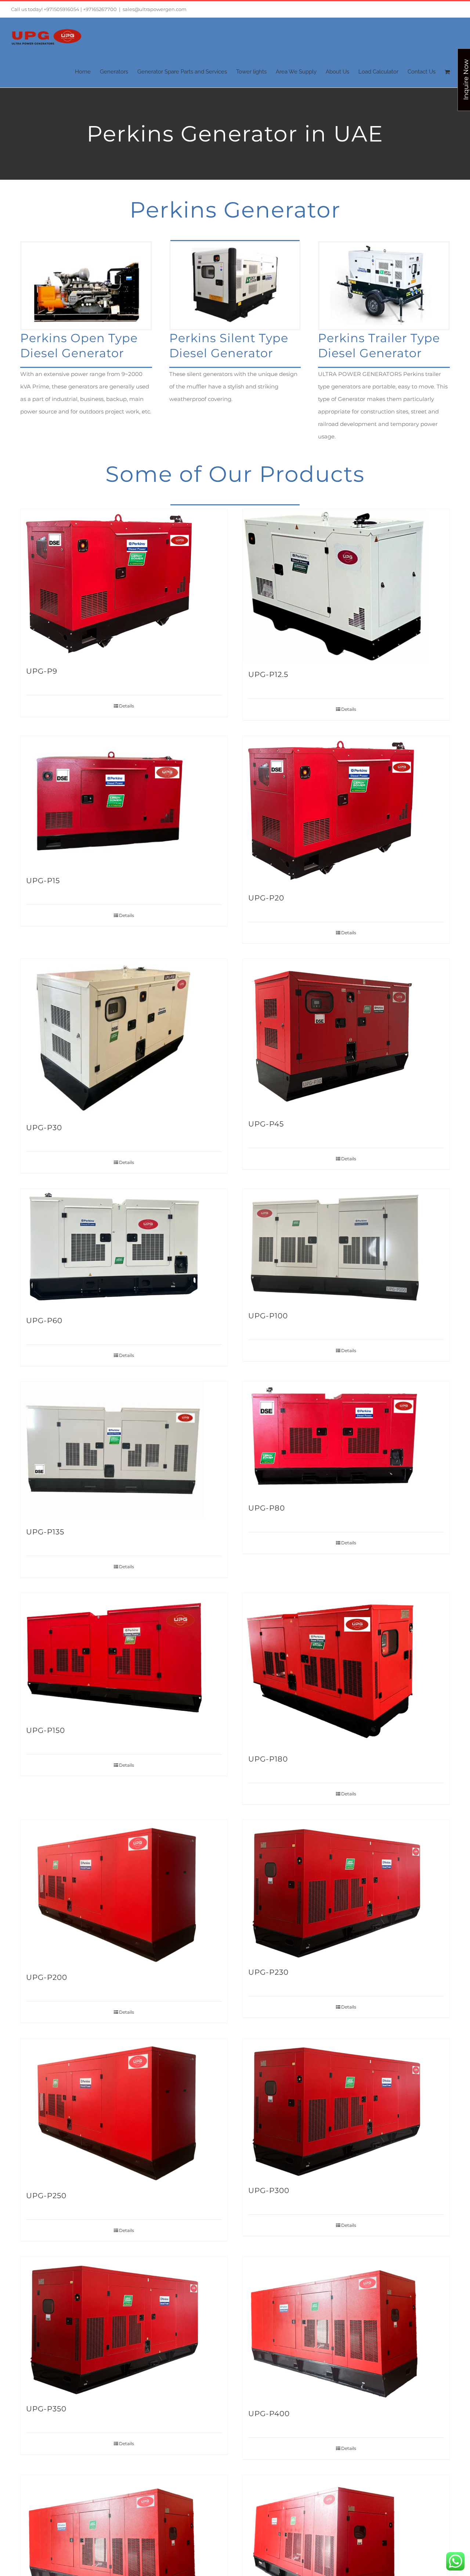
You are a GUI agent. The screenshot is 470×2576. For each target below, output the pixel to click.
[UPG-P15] (124, 802)
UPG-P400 (269, 2414)
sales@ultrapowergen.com (155, 9)
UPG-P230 (268, 1972)
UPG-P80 (267, 1508)
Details (126, 706)
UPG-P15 (43, 881)
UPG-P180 (268, 1759)
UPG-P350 (46, 2409)
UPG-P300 (269, 2190)
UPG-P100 (268, 1316)
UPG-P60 (44, 1321)
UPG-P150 (46, 1730)
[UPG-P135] (124, 1450)
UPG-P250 (46, 2196)
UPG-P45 (266, 1124)
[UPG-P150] (124, 1656)
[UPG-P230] (346, 1890)
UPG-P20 (266, 898)
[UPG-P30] (124, 1037)
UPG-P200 (47, 1977)
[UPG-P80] (346, 1439)
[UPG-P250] (124, 2111)
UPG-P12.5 (268, 674)
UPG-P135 (45, 1532)
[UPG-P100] (346, 1246)
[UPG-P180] (346, 1670)
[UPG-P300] (346, 2108)
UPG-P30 (44, 1128)
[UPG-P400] (346, 2329)
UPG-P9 (42, 671)
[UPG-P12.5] (346, 585)
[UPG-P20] (346, 811)
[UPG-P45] (346, 1035)
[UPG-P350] (124, 2326)
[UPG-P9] (124, 584)
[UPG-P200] (124, 1892)
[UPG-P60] (124, 1248)
